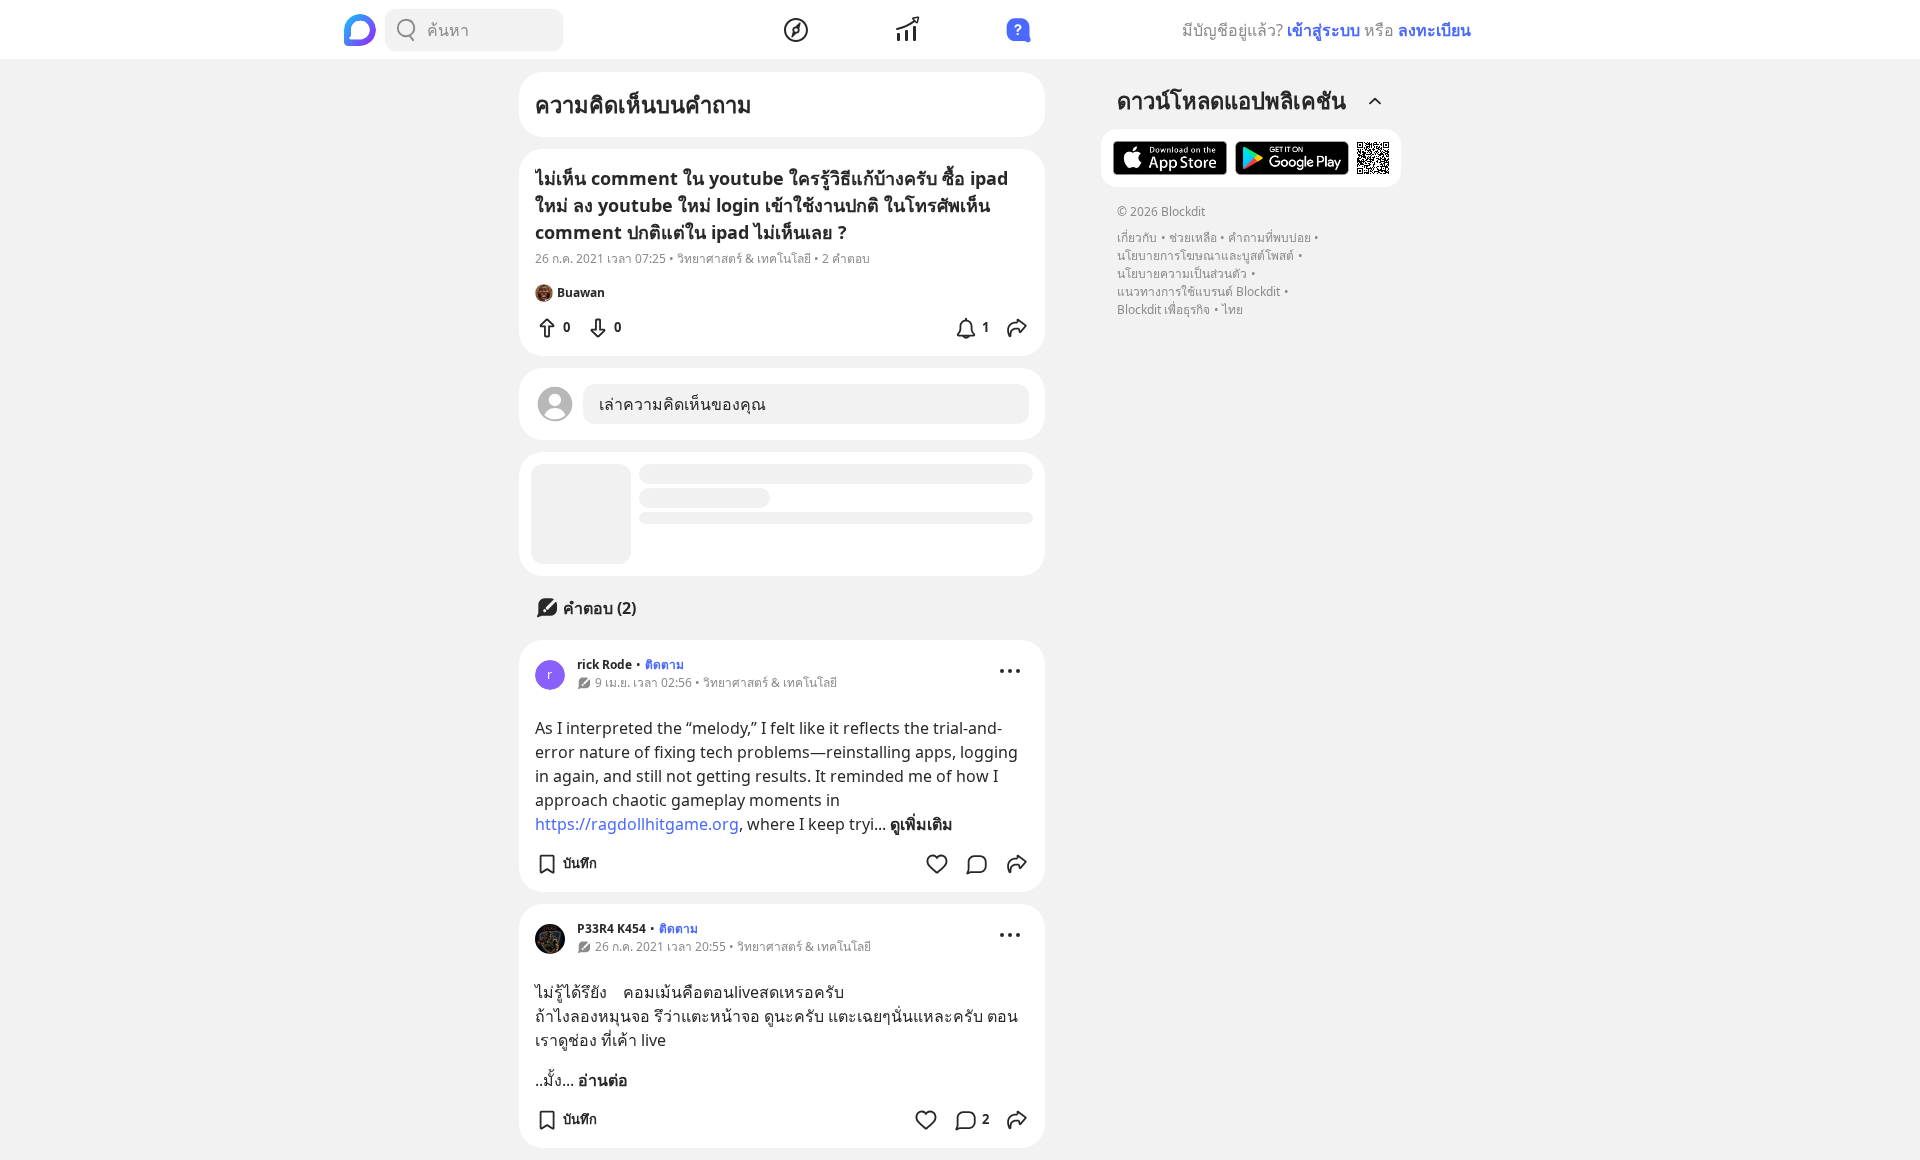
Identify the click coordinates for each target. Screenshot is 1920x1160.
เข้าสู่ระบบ (1323, 30)
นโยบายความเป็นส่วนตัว (1182, 273)
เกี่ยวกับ (1137, 237)
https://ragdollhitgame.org (637, 824)
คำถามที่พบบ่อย (1269, 237)
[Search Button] (406, 30)
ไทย (1232, 309)
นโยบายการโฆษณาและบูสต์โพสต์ (1205, 255)
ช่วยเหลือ (1193, 237)
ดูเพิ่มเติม (921, 824)
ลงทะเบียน (1434, 30)
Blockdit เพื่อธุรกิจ (1163, 309)
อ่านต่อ (603, 1080)
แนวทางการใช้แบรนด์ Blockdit (1198, 291)
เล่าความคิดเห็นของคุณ (682, 404)
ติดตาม (664, 664)
